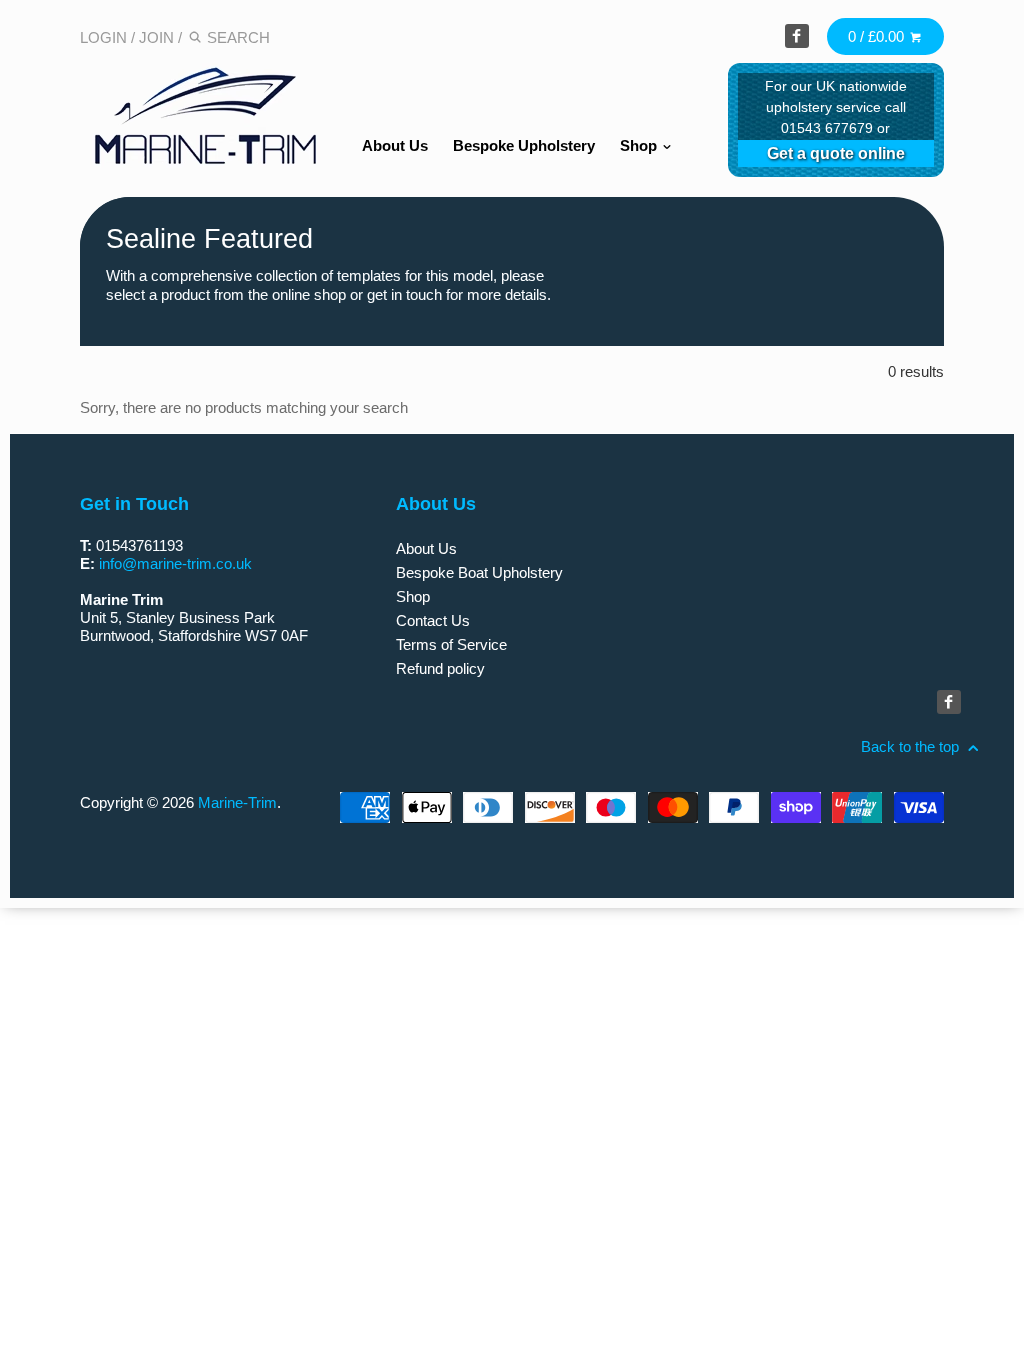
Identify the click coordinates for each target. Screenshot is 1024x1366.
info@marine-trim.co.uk (175, 563)
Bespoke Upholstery (524, 145)
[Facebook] (797, 36)
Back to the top (912, 746)
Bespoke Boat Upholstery (479, 572)
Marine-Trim (237, 802)
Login (103, 37)
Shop (640, 145)
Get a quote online (836, 153)
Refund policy (440, 668)
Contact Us (433, 620)
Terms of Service (451, 644)
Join (156, 37)
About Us (395, 145)
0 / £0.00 (878, 36)
